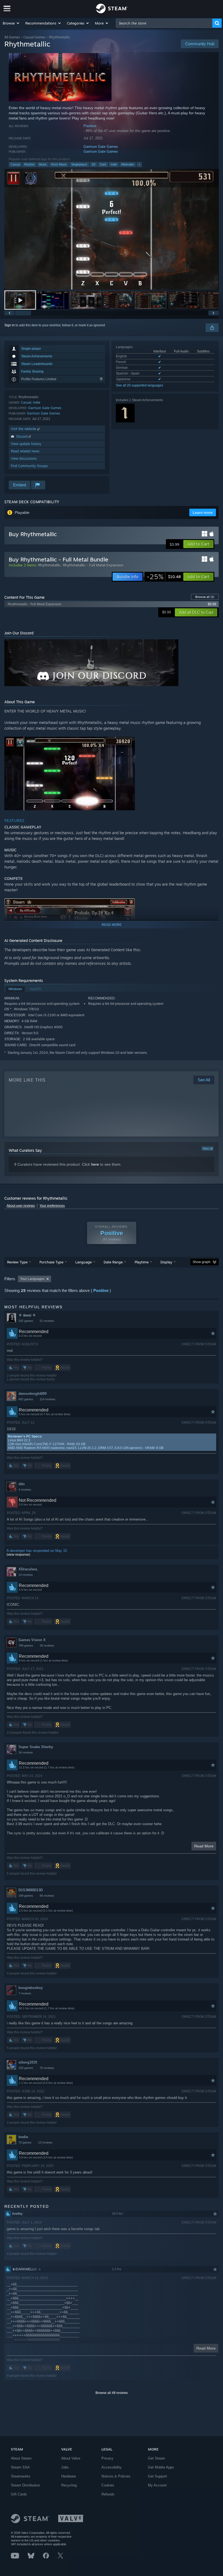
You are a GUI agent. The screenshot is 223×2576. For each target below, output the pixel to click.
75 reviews (47, 2068)
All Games (12, 37)
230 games (26, 2068)
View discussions (24, 458)
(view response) (18, 1555)
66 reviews (47, 1896)
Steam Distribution (25, 2485)
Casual (15, 164)
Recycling (69, 2485)
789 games (26, 1645)
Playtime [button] (142, 1262)
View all (207, 1149)
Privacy (107, 2458)
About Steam (21, 2458)
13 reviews (26, 1575)
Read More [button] (204, 1846)
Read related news (25, 451)
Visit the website (24, 429)
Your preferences (52, 1206)
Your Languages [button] (32, 1279)
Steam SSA (20, 2467)
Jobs (65, 2467)
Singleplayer (79, 164)
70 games (25, 2142)
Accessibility (112, 2467)
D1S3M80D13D (31, 1890)
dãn (22, 1484)
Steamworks (21, 2476)
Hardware (69, 2476)
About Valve (71, 2458)
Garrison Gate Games (101, 147)
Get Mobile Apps (161, 2467)
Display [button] (166, 1262)
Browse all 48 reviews (112, 2393)
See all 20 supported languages (140, 385)
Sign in (10, 325)
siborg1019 (28, 2062)
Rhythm (29, 164)
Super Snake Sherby (36, 1747)
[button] (11, 23)
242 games (26, 1321)
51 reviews (47, 1321)
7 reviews (25, 1993)
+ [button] (139, 164)
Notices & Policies (116, 2476)
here (95, 1164)
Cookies (108, 2485)
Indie (114, 164)
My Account (157, 2485)
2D (94, 164)
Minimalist (128, 164)
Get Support (157, 2476)
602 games (26, 1399)
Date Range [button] (113, 1262)
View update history (26, 444)
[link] (164, 577)
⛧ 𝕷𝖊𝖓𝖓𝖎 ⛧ (27, 1315)
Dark (103, 164)
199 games (26, 1896)
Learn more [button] (203, 512)
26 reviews (47, 1645)
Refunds (108, 2494)
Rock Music (59, 164)
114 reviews (48, 1399)
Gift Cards (19, 2494)
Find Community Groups (29, 466)
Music (43, 164)
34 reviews (26, 1752)
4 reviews (25, 1490)
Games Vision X (32, 1640)
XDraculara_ (29, 1569)
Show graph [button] (202, 1262)
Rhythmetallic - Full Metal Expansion (93, 565)
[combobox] (164, 23)
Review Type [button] (17, 1262)
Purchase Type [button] (51, 1262)
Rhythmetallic (49, 565)
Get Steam (157, 2458)
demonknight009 (32, 1394)
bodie (23, 2137)
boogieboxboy (31, 1988)
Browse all (205, 597)
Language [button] (83, 1262)
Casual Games (34, 37)
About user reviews (21, 1206)
